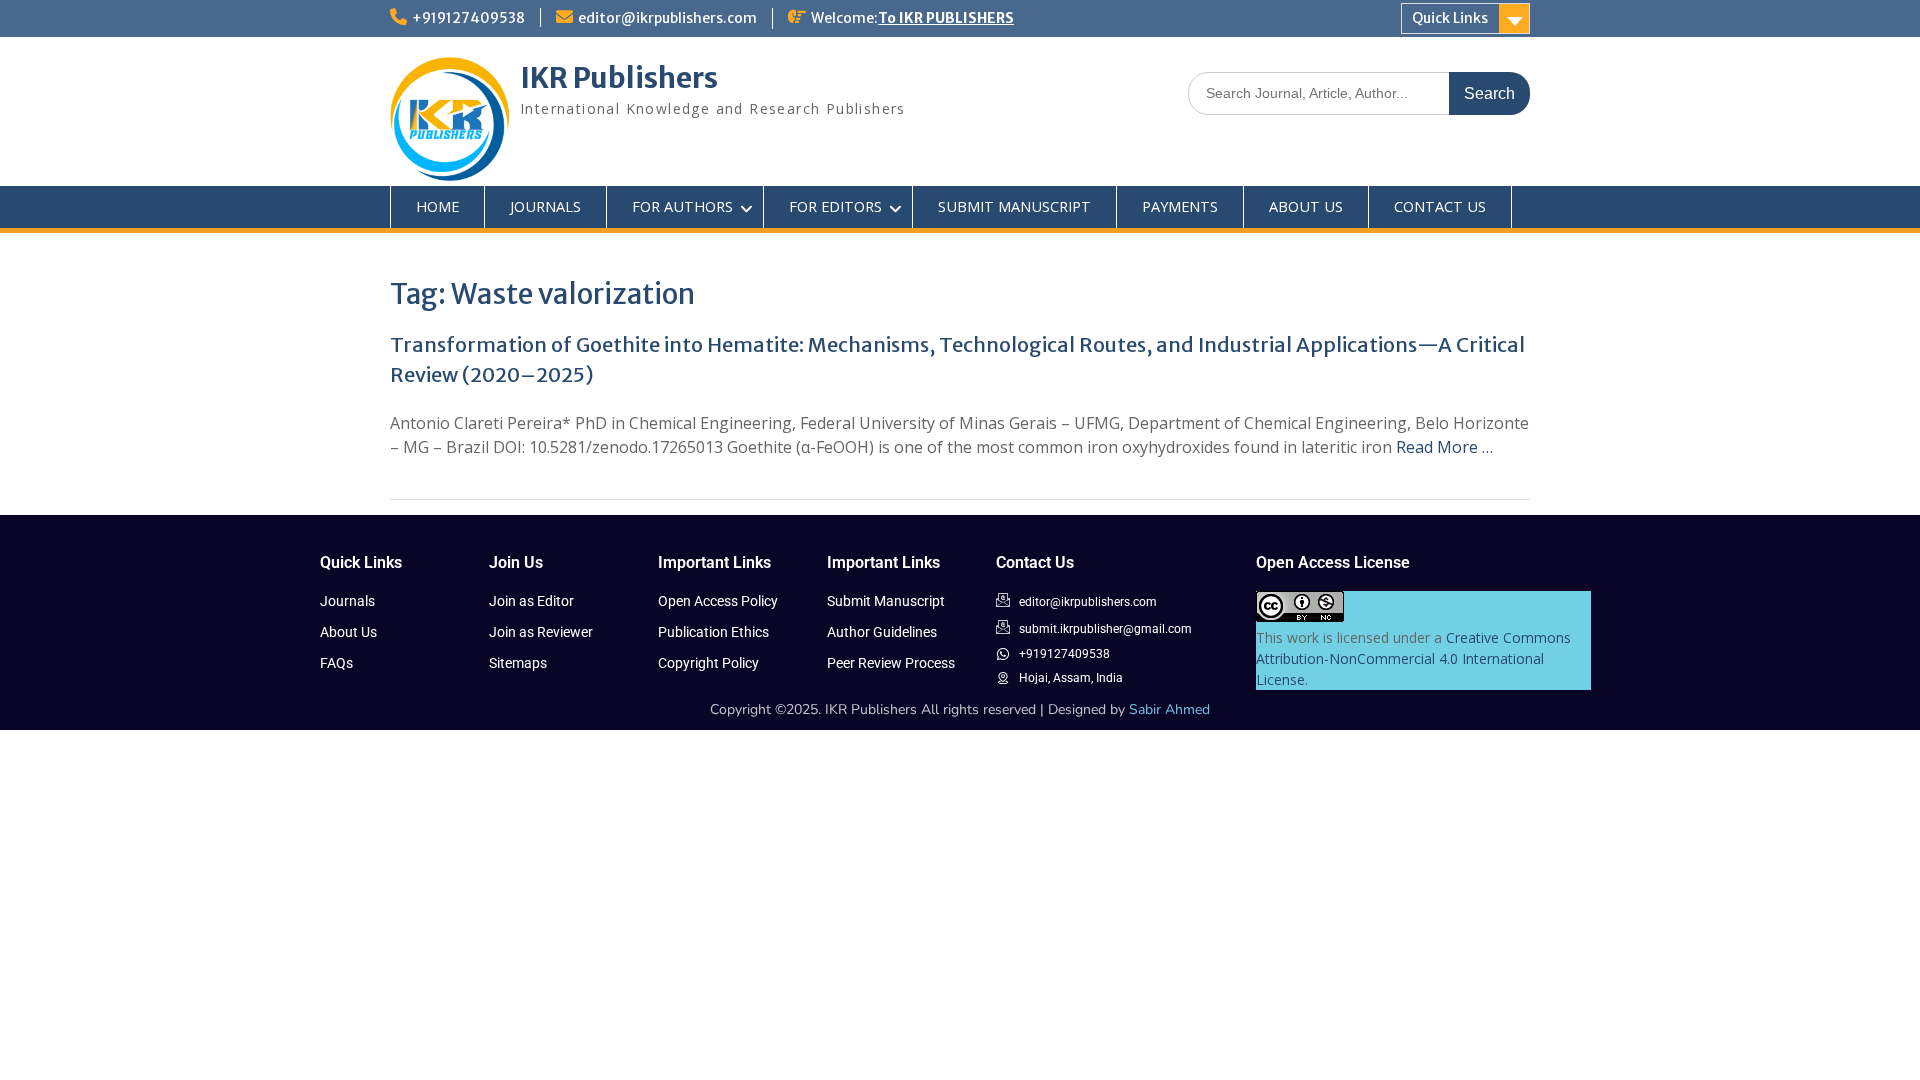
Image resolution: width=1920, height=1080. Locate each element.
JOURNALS (545, 206)
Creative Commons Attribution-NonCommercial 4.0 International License (1413, 658)
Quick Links (1450, 18)
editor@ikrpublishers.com (667, 18)
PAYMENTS (1180, 206)
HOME (437, 206)
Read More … (1444, 447)
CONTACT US (1440, 206)
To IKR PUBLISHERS (946, 18)
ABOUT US (1306, 206)
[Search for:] (1359, 92)
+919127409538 (468, 18)
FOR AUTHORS (682, 206)
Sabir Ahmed (1169, 709)
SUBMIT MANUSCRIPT (1014, 206)
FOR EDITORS (835, 206)
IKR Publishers (619, 78)
